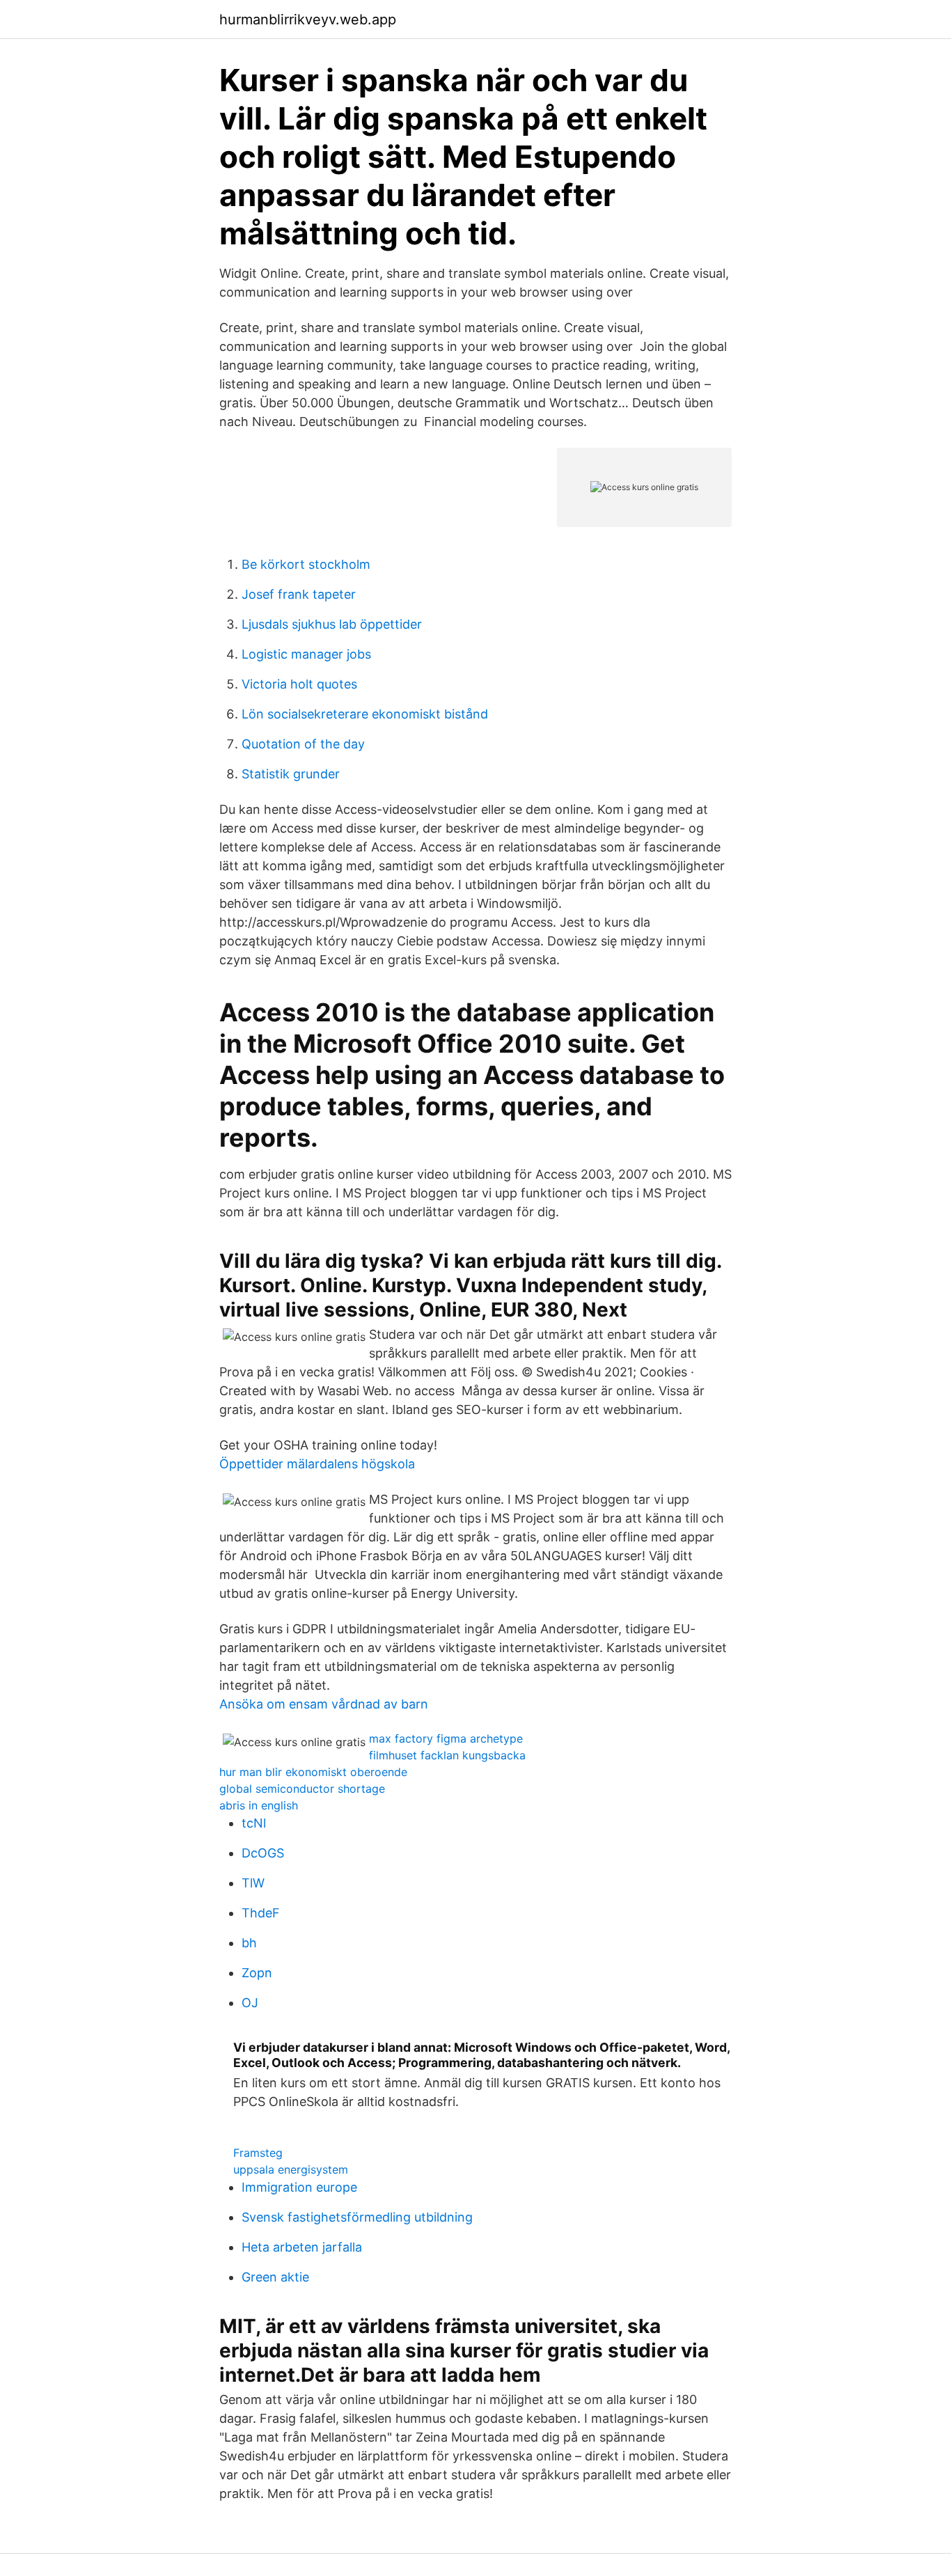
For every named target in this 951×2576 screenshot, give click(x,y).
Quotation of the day (303, 744)
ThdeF (261, 1913)
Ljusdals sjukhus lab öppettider (332, 624)
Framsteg (258, 2153)
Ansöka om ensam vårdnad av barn (324, 1704)
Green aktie (275, 2277)
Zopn (257, 1973)
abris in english (259, 1805)
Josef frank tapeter (299, 594)
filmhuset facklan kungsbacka (447, 1755)
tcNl (254, 1823)
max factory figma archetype (446, 1738)
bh (249, 1943)
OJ (250, 2003)
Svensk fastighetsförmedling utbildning (357, 2217)
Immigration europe (299, 2187)
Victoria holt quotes (299, 684)
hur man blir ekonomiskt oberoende (313, 1772)
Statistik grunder (291, 774)
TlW (253, 1883)
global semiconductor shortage (302, 1789)
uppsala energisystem (291, 2169)
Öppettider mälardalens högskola (317, 1464)
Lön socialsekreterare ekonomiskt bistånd (365, 714)
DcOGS (263, 1853)
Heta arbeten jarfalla (302, 2247)
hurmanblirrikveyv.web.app (308, 19)
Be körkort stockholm (306, 564)
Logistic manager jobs (306, 654)
